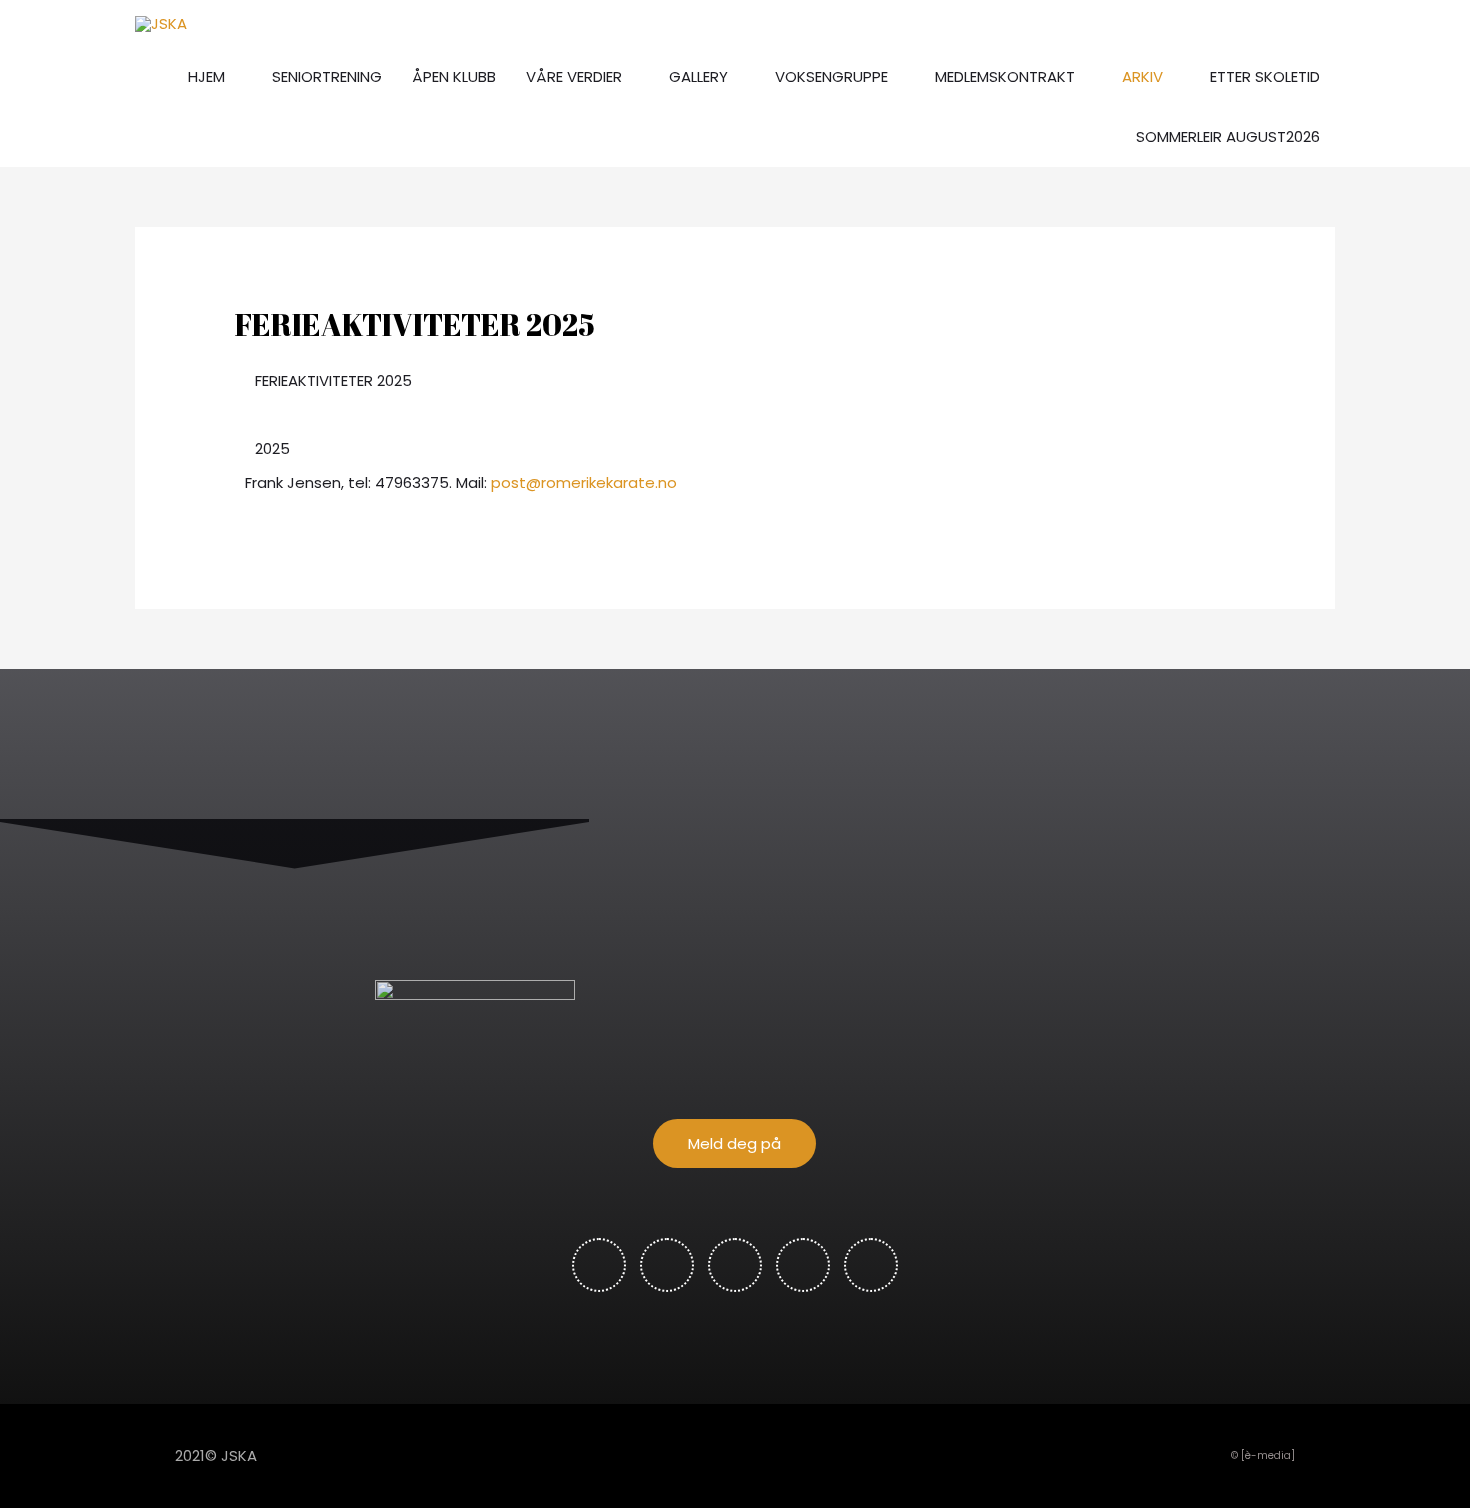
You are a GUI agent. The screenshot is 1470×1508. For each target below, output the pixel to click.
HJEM (206, 76)
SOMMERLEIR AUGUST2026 (1228, 136)
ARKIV (1142, 76)
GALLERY (698, 76)
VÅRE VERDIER (574, 76)
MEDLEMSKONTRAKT (1005, 76)
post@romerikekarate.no (584, 482)
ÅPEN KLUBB (454, 76)
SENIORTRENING (327, 76)
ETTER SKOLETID (1265, 76)
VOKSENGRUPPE (831, 76)
